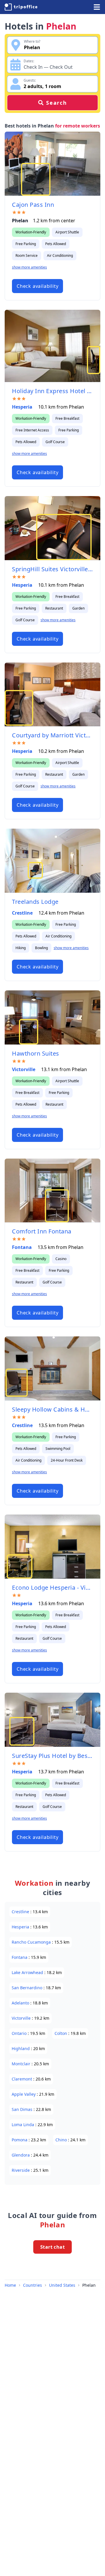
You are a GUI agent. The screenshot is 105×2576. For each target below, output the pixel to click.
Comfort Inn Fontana (42, 1231)
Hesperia (23, 407)
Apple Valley (24, 2094)
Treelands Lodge (35, 902)
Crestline (23, 913)
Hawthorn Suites (36, 1053)
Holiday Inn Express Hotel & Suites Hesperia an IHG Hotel (52, 391)
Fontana (22, 1247)
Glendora (21, 2155)
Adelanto (21, 2003)
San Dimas (23, 2109)
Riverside (21, 2170)
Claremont (22, 2079)
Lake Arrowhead (28, 1972)
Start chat (52, 2247)
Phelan (89, 2285)
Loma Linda (23, 2125)
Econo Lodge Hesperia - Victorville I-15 (52, 1588)
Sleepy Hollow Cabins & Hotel (52, 1409)
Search (57, 103)
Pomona (20, 2140)
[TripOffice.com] (21, 7)
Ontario (20, 2033)
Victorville (24, 1069)
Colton (61, 2033)
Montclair (22, 2064)
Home (10, 2285)
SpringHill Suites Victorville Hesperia (52, 569)
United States (62, 2285)
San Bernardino (28, 1988)
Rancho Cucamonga (32, 1942)
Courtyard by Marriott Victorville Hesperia (52, 735)
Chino (62, 2140)
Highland (21, 2048)
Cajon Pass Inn (33, 205)
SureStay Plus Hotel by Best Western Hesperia (52, 1756)
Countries (33, 2285)
